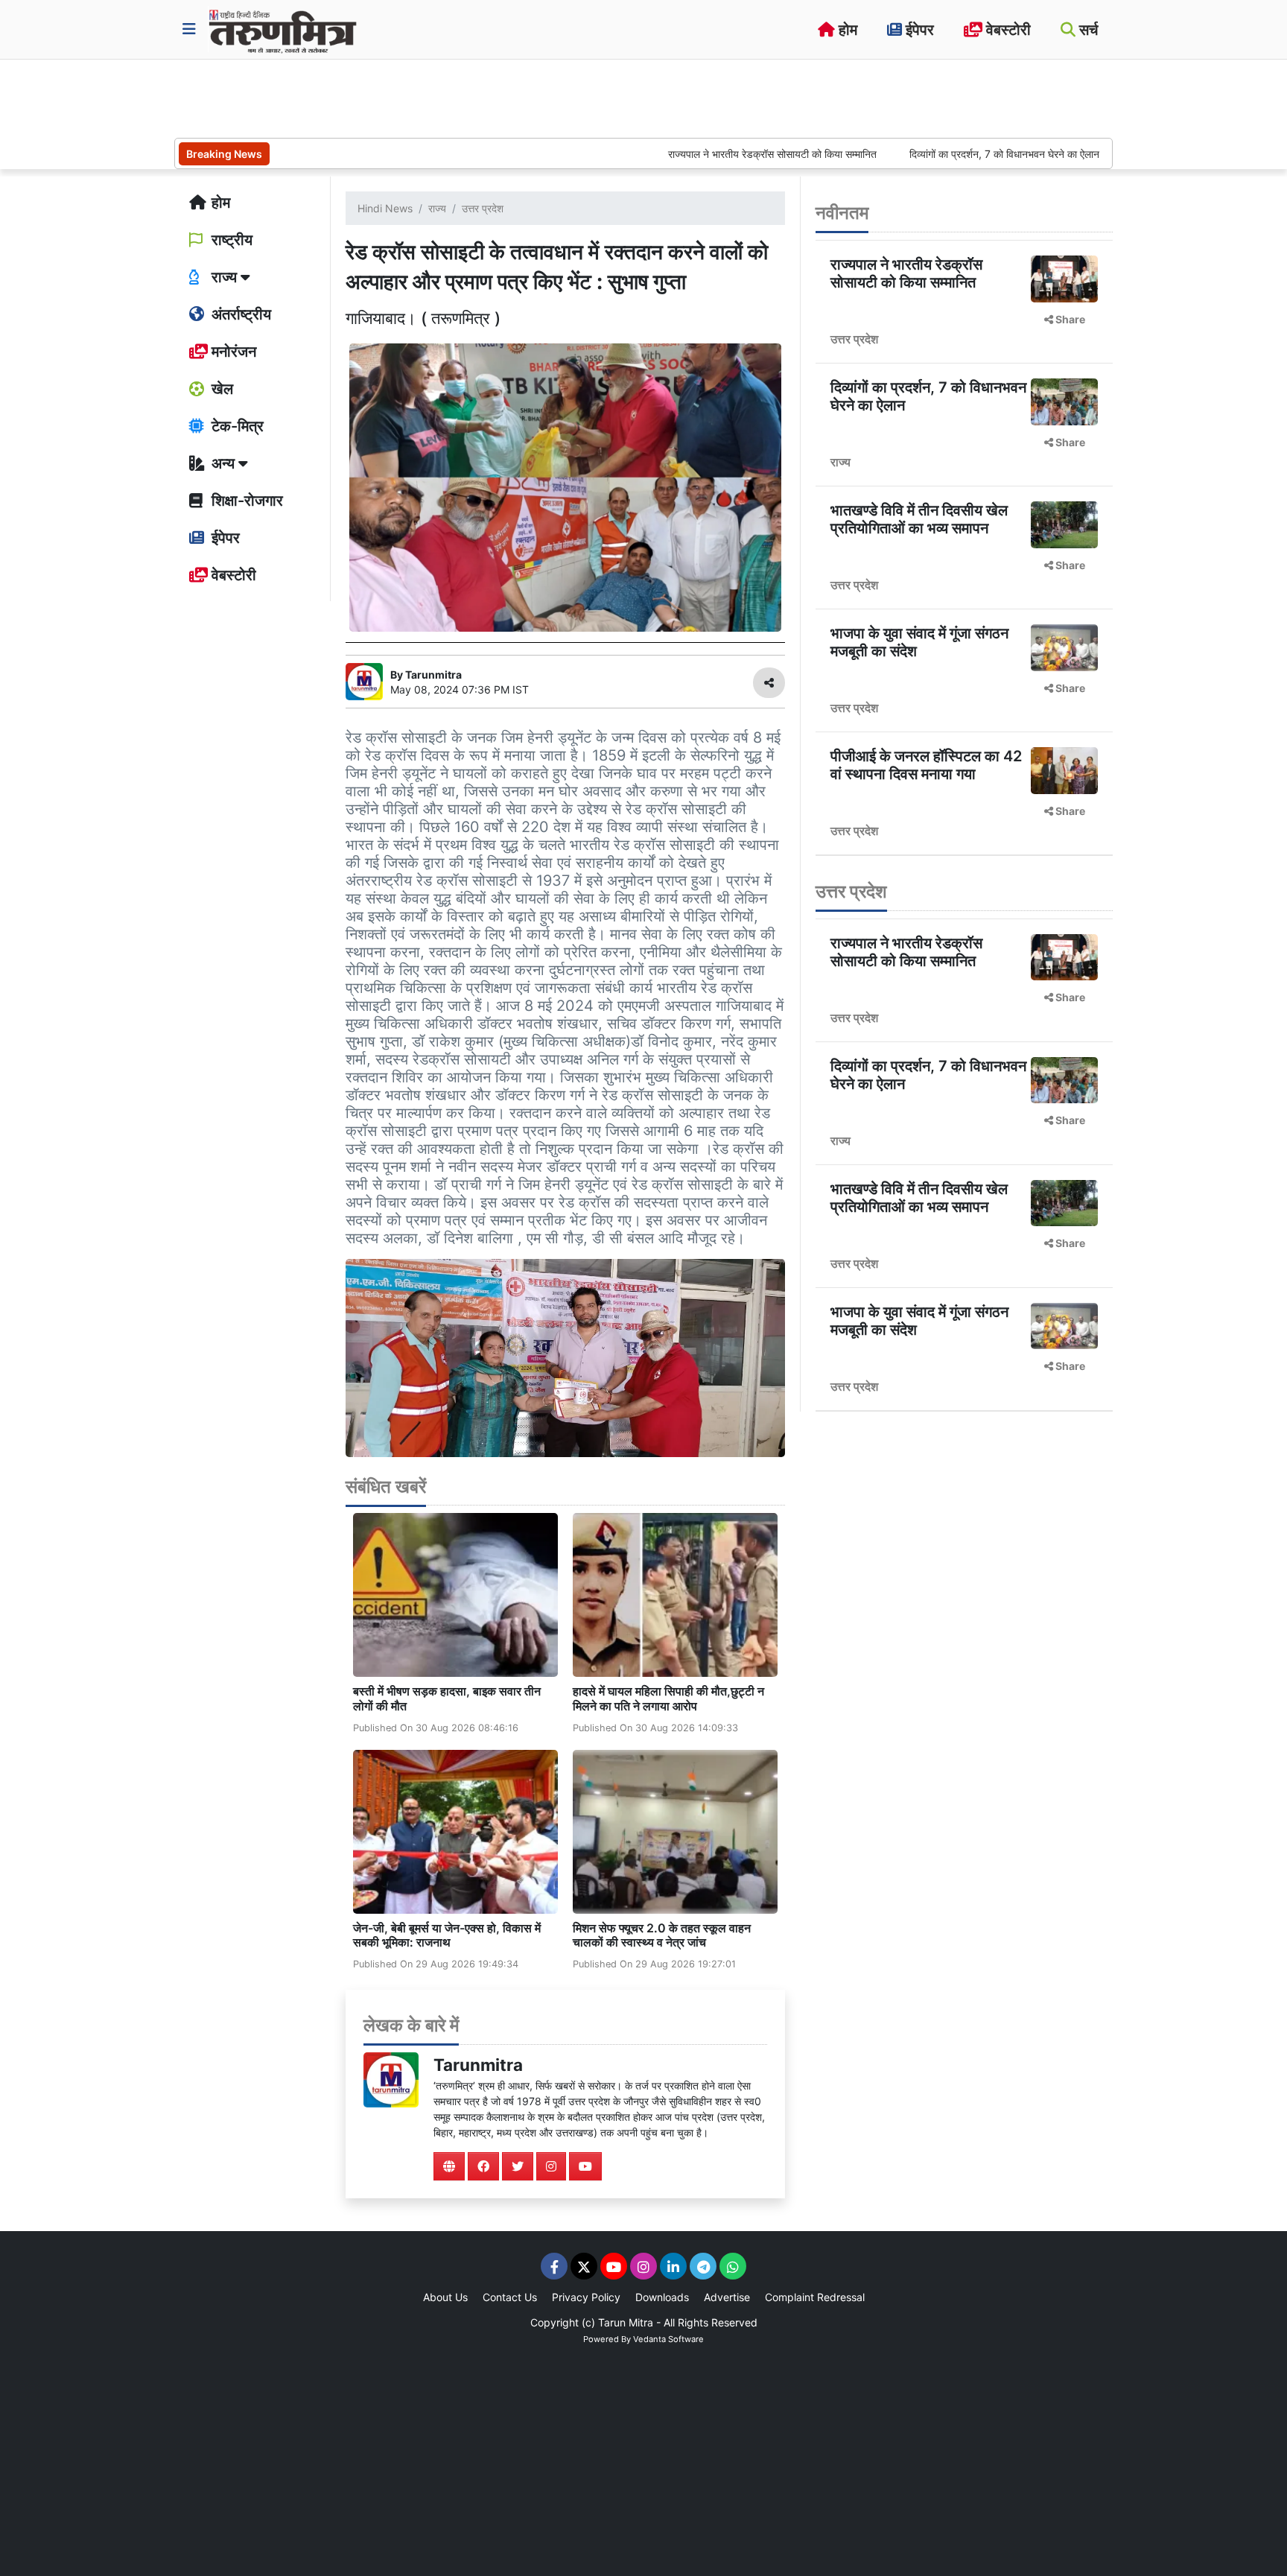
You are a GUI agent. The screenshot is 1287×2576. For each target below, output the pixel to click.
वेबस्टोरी (1007, 30)
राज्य (437, 208)
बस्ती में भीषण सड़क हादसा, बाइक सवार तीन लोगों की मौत (447, 1698)
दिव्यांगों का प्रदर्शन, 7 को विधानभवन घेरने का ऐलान (931, 154)
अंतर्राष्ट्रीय (239, 314)
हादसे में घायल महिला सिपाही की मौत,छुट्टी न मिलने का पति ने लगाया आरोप (668, 1698)
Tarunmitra (478, 2065)
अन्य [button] (223, 463)
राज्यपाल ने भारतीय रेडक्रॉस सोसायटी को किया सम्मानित (698, 154)
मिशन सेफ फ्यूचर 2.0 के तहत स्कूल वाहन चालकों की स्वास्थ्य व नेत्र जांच (662, 1935)
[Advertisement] (445, 97)
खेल (220, 389)
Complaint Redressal (815, 2297)
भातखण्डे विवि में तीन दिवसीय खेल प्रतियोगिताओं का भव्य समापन (919, 519)
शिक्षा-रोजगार (245, 501)
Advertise (727, 2297)
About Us (445, 2297)
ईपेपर (918, 30)
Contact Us (510, 2297)
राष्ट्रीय (230, 240)
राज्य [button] (224, 277)
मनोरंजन (232, 352)
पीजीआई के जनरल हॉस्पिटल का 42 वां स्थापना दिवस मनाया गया (926, 765)
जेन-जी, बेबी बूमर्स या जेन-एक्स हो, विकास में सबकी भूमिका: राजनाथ (447, 1935)
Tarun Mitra (626, 2322)
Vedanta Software (668, 2339)
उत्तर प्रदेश (483, 208)
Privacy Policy (586, 2297)
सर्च (1087, 30)
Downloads (662, 2297)
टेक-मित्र (236, 426)
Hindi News (385, 208)
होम (846, 30)
